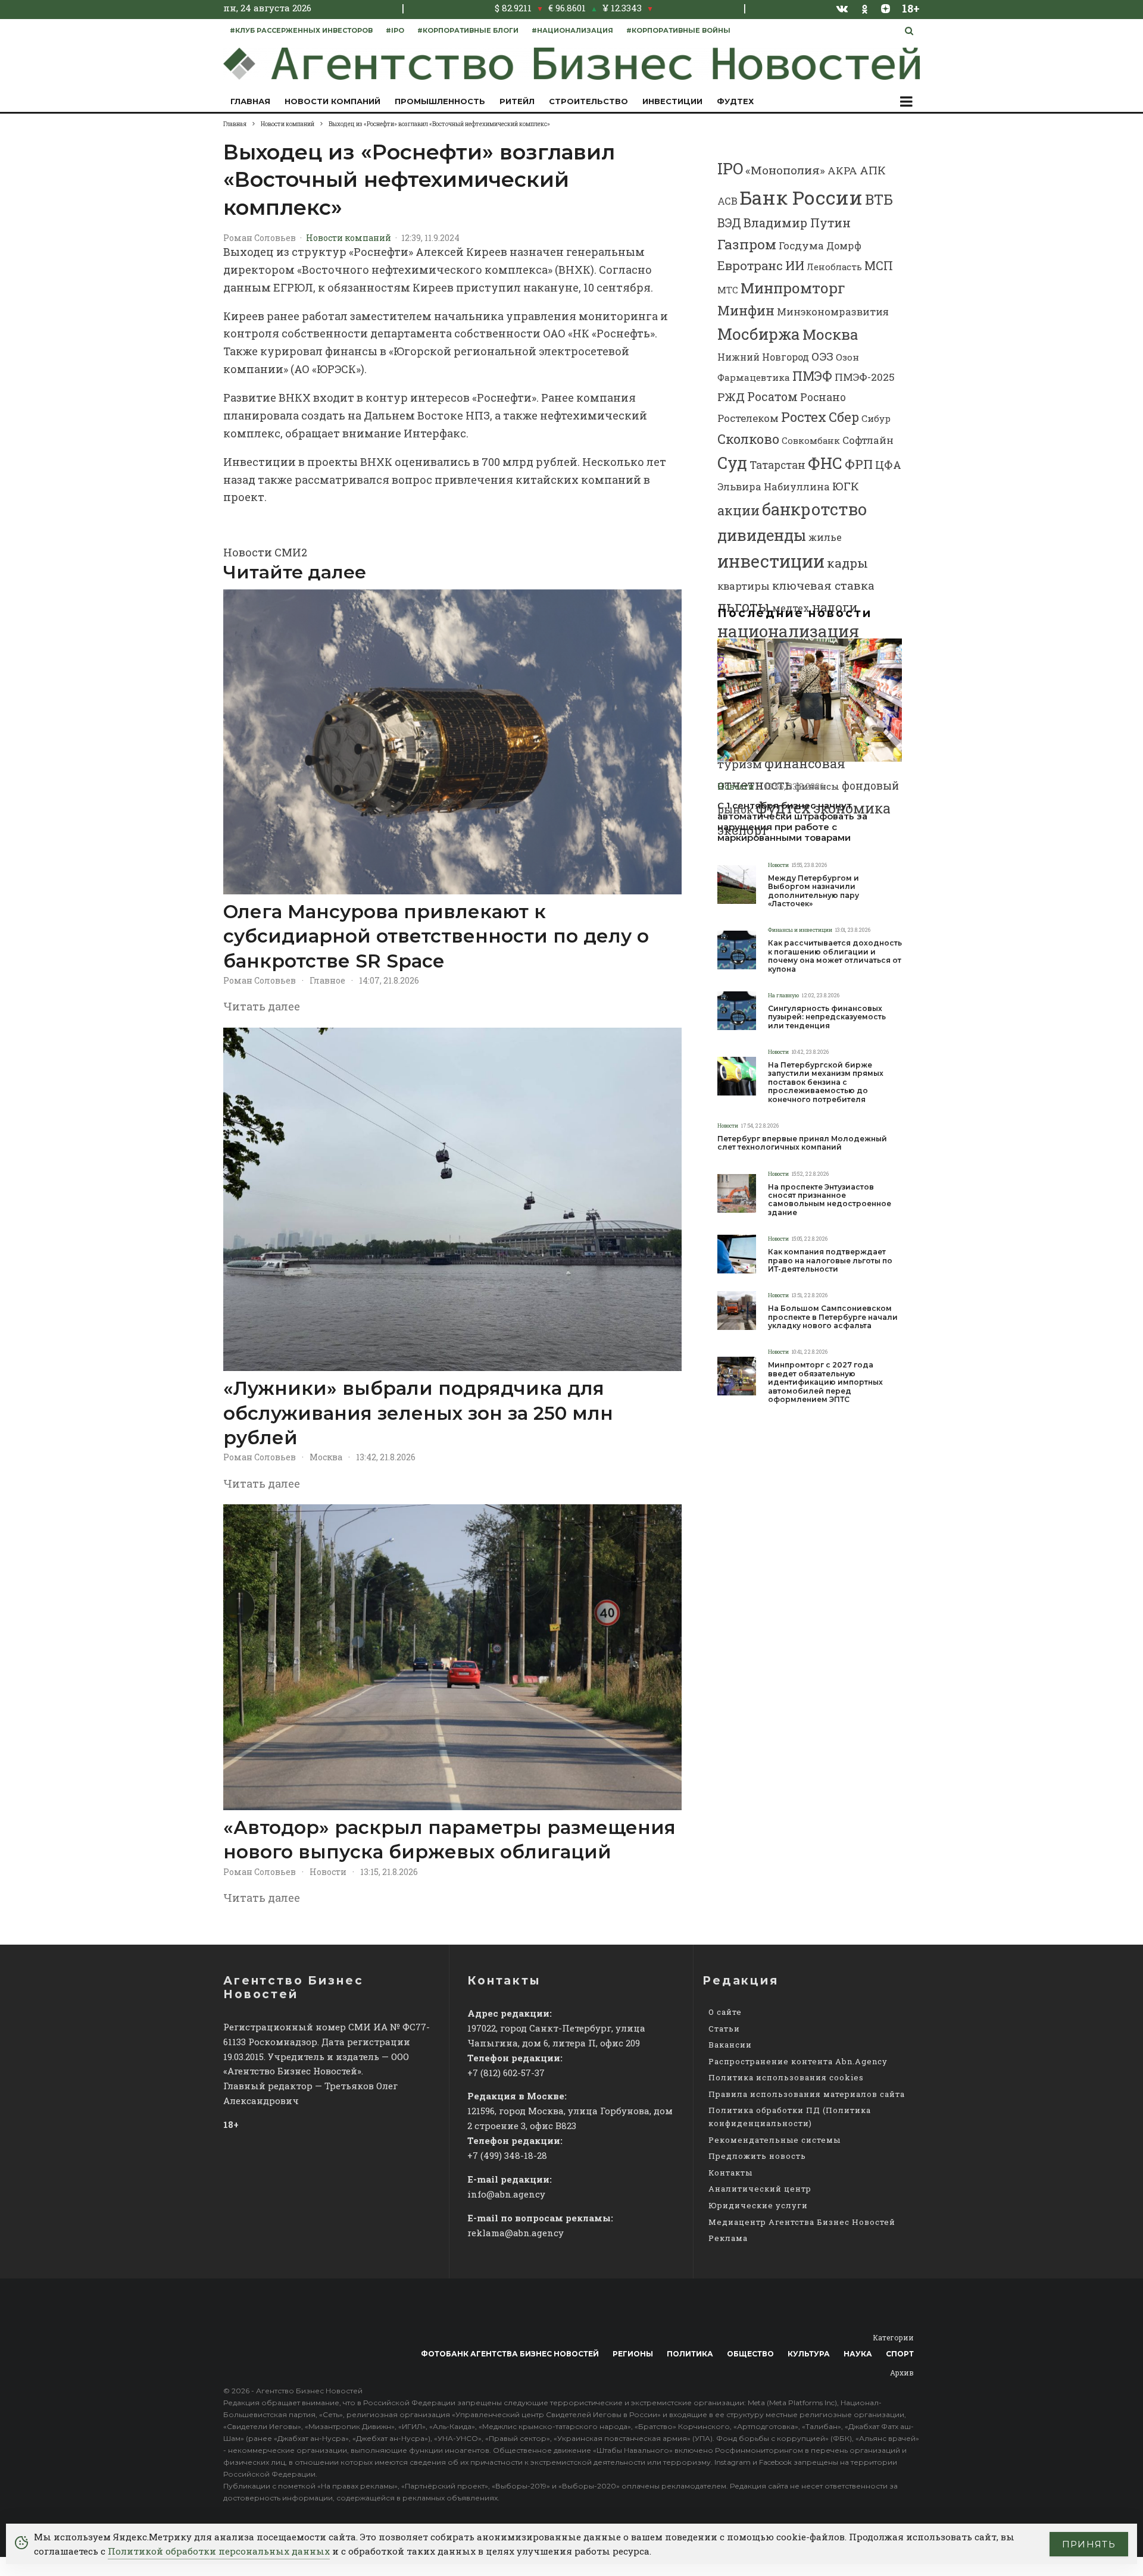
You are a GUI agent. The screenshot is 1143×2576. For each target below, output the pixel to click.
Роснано (823, 397)
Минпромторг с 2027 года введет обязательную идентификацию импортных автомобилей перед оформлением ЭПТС (825, 1382)
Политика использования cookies (786, 2077)
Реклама (728, 2238)
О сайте (725, 2012)
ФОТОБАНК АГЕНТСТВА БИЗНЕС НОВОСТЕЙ (510, 2354)
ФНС (825, 463)
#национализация (572, 30)
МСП (879, 266)
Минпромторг (793, 288)
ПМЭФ (812, 376)
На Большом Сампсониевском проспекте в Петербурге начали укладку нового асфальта (833, 1317)
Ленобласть (834, 267)
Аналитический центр (760, 2189)
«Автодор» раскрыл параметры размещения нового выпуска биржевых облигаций (449, 1840)
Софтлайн (868, 440)
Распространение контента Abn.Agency (798, 2061)
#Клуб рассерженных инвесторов (301, 30)
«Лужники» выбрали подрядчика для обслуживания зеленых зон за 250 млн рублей (418, 1413)
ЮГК (846, 486)
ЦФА (888, 465)
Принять (1089, 2544)
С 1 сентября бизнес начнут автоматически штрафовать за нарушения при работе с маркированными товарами (792, 822)
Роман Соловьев (260, 238)
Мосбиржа (759, 334)
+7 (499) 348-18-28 (507, 2155)
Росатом (772, 396)
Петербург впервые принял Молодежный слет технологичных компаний (802, 1143)
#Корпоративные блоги (468, 30)
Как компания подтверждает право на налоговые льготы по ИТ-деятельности (830, 1261)
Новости (328, 1872)
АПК (873, 170)
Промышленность (440, 101)
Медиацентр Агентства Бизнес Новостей (802, 2222)
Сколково (748, 439)
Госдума (801, 245)
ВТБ (879, 199)
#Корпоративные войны (678, 30)
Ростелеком (748, 418)
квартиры (744, 586)
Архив (902, 2372)
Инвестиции (672, 101)
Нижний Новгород (763, 357)
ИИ (795, 265)
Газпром (747, 244)
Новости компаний (332, 101)
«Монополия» (785, 170)
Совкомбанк (811, 440)
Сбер (844, 417)
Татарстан (777, 465)
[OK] (865, 8)
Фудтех (735, 101)
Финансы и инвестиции (800, 930)
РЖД (731, 397)
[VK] (842, 8)
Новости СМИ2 (265, 552)
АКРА (842, 170)
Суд (732, 463)
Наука (858, 2354)
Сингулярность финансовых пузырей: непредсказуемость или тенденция (827, 1017)
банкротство (814, 509)
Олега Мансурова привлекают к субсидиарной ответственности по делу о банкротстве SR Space (436, 936)
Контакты (730, 2173)
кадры (847, 563)
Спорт (900, 2354)
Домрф (844, 245)
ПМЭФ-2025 (865, 377)
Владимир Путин (797, 223)
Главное (327, 980)
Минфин (746, 310)
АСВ (727, 201)
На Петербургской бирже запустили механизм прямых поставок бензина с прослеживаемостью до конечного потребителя (826, 1082)
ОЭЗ (822, 356)
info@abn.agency (506, 2194)
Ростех (804, 417)
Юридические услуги (758, 2205)
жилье (825, 537)
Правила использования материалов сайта (807, 2094)
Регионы (633, 2354)
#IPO (395, 30)
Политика (690, 2354)
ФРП (859, 464)
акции (738, 510)
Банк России (801, 197)
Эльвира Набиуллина (774, 486)
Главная (250, 101)
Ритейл (517, 101)
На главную (783, 995)
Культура (809, 2354)
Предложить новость (757, 2156)
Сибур (876, 418)
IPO (730, 168)
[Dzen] (886, 8)
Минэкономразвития (833, 312)
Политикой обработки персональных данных (219, 2551)
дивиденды (762, 535)
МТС (728, 290)
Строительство (588, 101)
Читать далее (262, 1006)
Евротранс (750, 265)
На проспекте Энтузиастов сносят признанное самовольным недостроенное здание (830, 1200)
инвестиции (771, 561)
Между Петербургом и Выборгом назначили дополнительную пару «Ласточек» (813, 891)
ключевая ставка (823, 585)
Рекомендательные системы (775, 2140)
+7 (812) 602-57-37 (506, 2073)
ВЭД (729, 223)
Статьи (724, 2029)
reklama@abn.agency (516, 2233)
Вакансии (730, 2045)
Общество (750, 2354)
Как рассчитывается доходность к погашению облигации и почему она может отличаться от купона (835, 956)
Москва (326, 1457)
